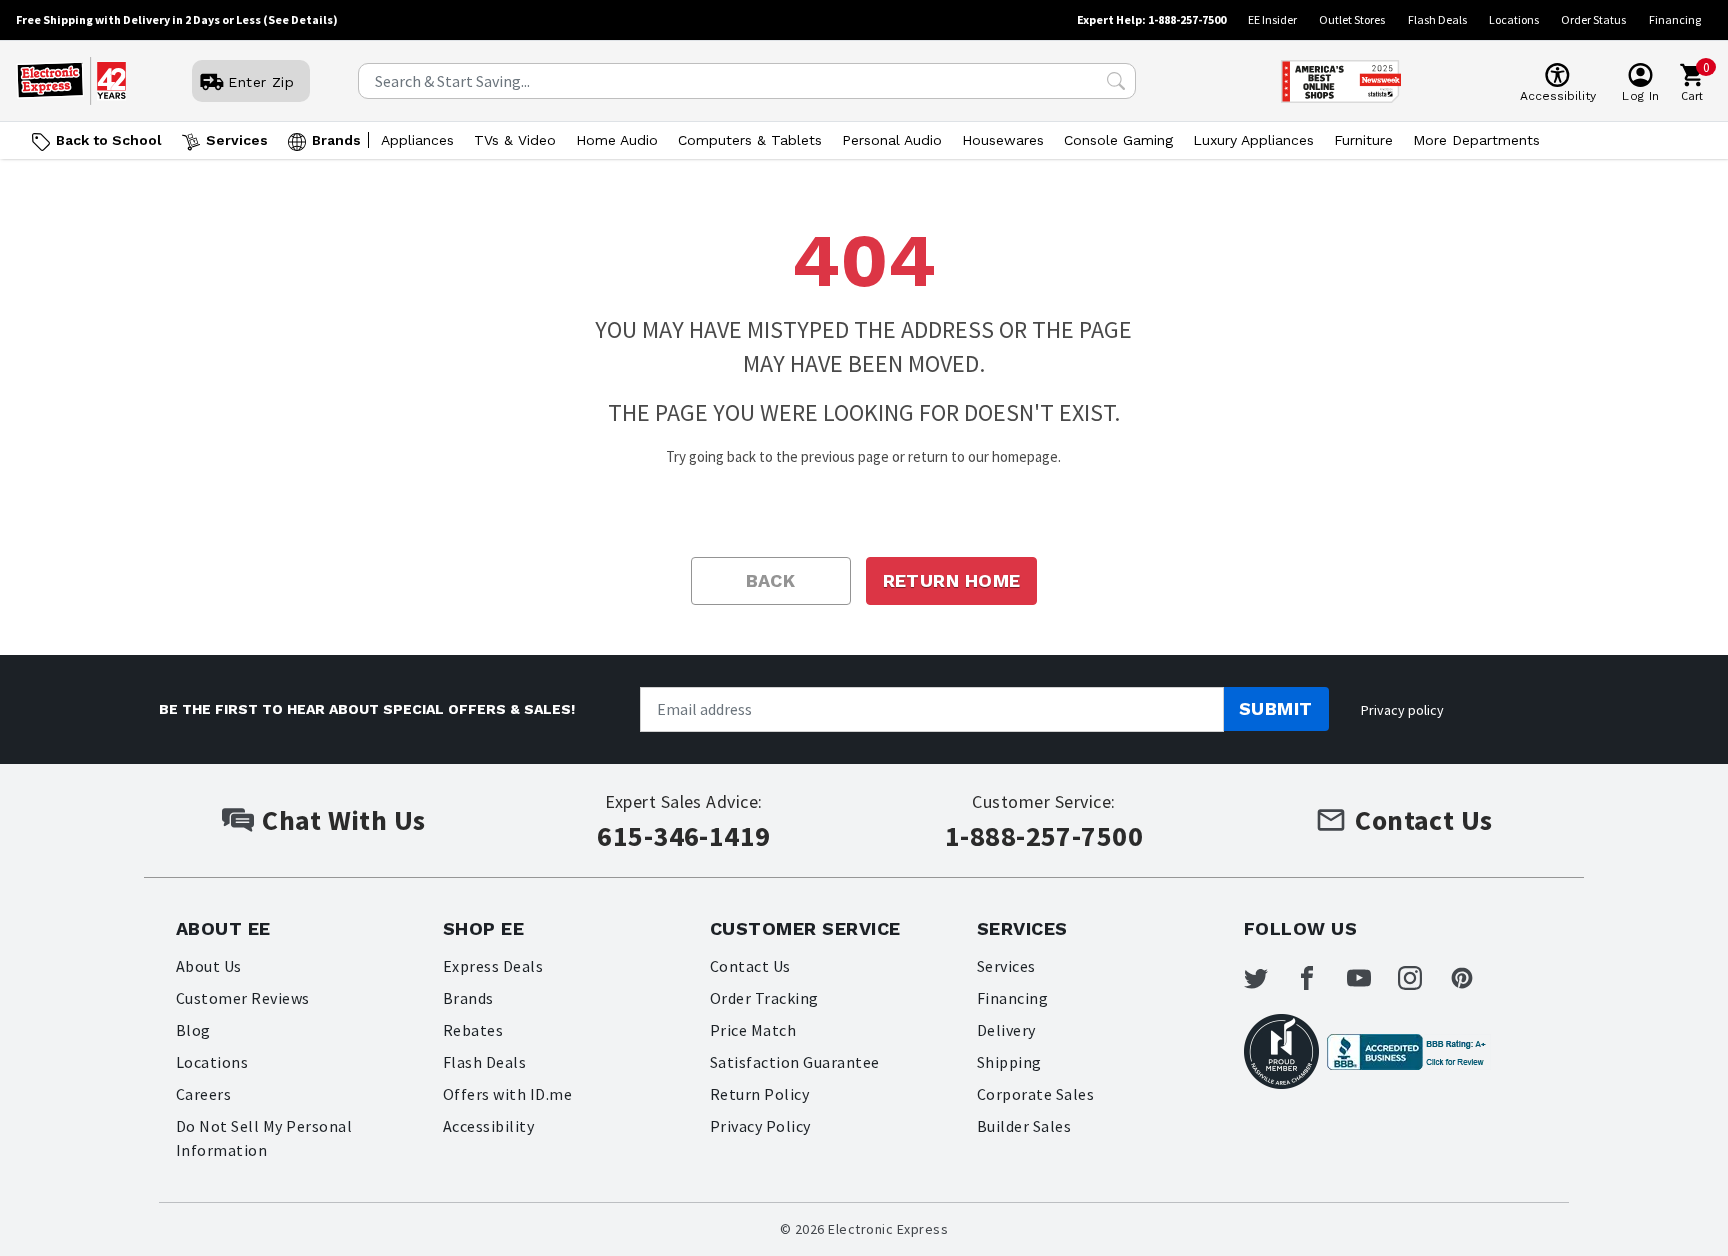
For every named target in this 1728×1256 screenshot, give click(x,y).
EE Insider (1272, 19)
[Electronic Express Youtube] (1371, 978)
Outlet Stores (1352, 19)
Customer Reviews (243, 998)
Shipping (1009, 1062)
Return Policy (759, 1094)
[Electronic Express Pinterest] (1474, 978)
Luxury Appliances (1253, 140)
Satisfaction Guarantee (795, 1062)
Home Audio (617, 140)
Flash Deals (1437, 19)
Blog (193, 1030)
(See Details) (300, 19)
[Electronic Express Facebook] (1319, 978)
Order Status (1593, 19)
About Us (209, 966)
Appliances (417, 140)
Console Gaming (1118, 140)
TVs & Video (515, 140)
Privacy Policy (760, 1126)
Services (237, 140)
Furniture (1363, 140)
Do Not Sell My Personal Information (264, 1138)
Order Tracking (764, 998)
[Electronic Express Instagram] (1422, 978)
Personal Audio (892, 140)
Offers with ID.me (507, 1094)
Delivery (1006, 1030)
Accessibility (488, 1126)
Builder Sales (1024, 1126)
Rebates (473, 1030)
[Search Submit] (1116, 81)
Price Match (753, 1030)
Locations (1514, 19)
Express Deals (493, 966)
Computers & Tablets (750, 140)
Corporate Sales (1035, 1094)
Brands (336, 140)
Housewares (1003, 140)
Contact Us (750, 966)
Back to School (109, 140)
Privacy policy (1402, 710)
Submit (1276, 708)
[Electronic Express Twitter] (1268, 978)
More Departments (1476, 140)
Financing (1675, 19)
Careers (203, 1094)
